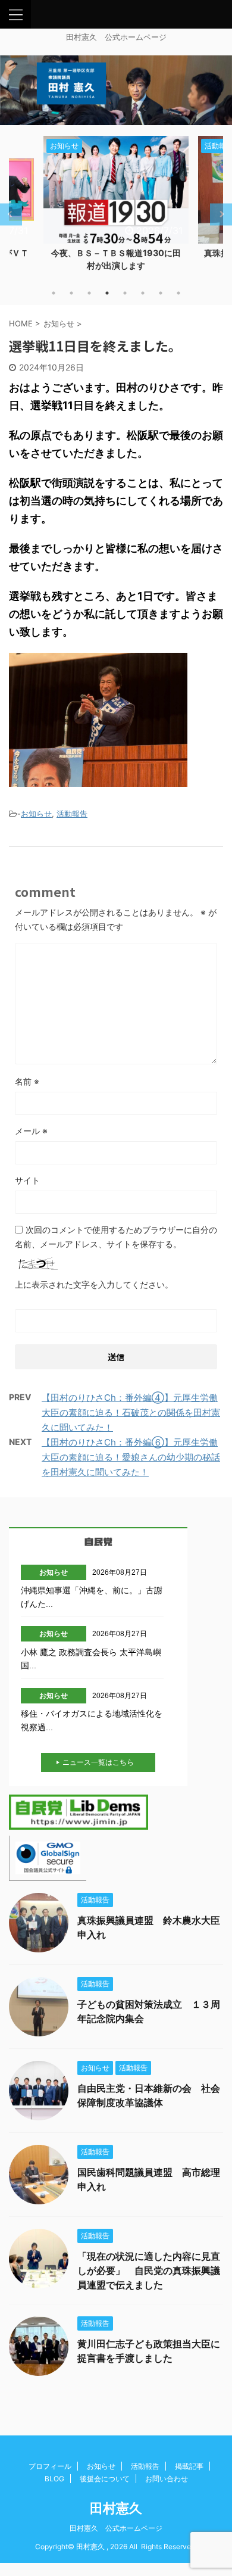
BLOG (54, 2479)
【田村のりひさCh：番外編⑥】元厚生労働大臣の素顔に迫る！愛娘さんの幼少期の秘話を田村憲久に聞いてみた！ (131, 1457)
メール (31, 1131)
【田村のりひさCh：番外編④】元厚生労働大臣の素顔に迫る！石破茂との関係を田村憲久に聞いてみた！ (131, 1412)
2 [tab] (71, 293)
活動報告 (72, 814)
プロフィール (50, 2466)
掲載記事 (189, 2466)
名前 (27, 1081)
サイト (27, 1180)
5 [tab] (125, 293)
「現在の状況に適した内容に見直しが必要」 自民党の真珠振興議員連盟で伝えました (149, 2270)
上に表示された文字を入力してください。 (94, 1284)
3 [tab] (89, 293)
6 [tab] (143, 293)
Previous (11, 214)
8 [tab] (178, 293)
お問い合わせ (167, 2479)
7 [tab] (161, 293)
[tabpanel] (116, 207)
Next (221, 214)
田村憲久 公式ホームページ (116, 2528)
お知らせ (36, 814)
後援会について (105, 2479)
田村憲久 (116, 2508)
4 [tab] (107, 293)
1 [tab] (54, 293)
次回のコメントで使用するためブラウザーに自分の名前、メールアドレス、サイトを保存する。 (116, 1237)
